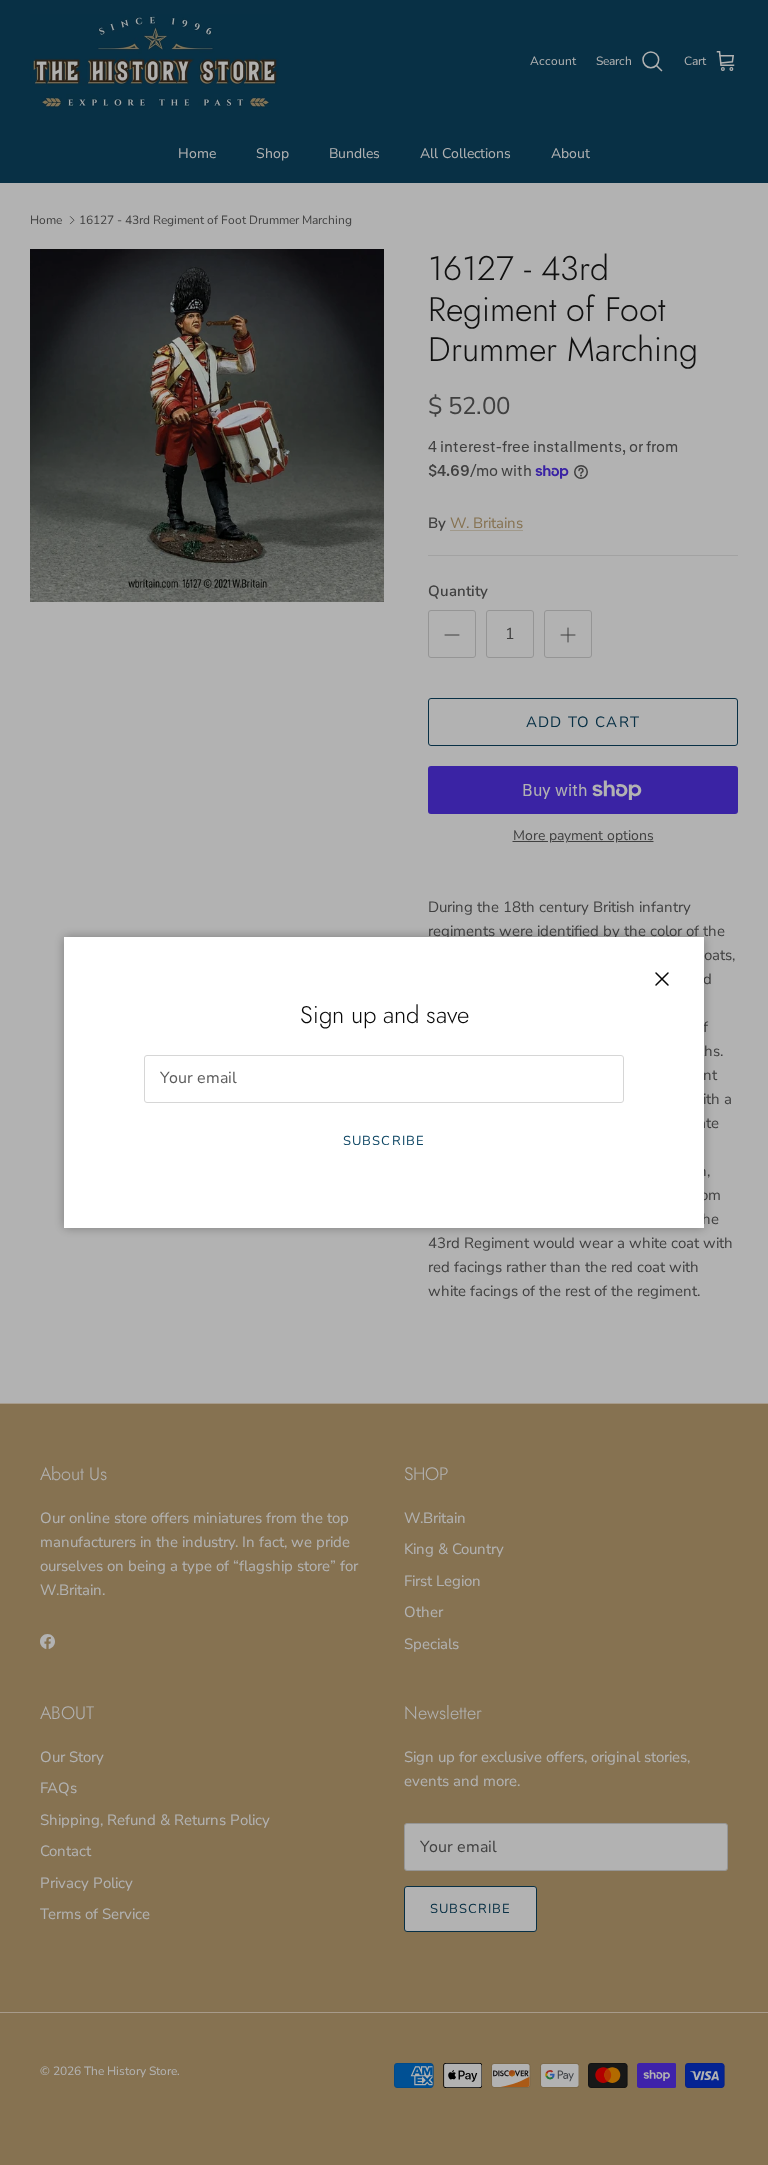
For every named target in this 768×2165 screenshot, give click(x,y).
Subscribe (383, 1141)
